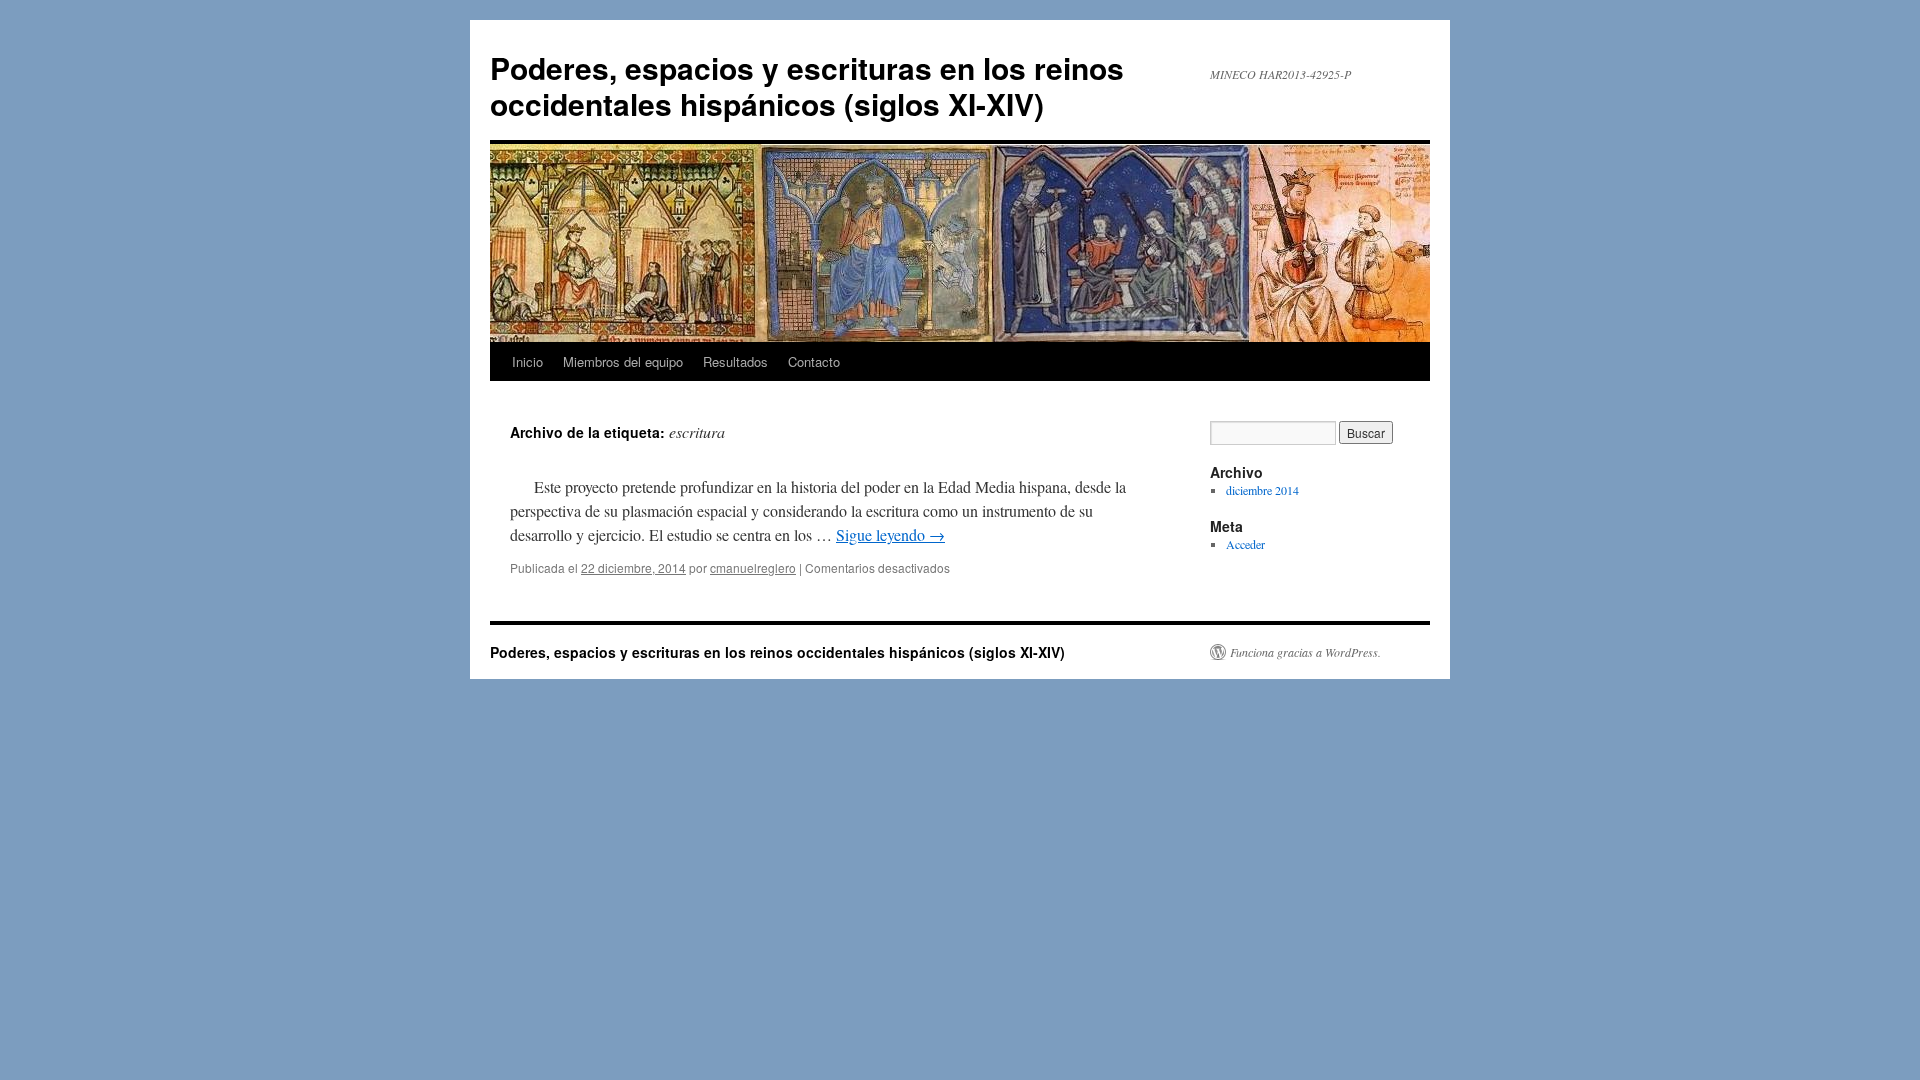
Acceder (1245, 544)
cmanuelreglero (753, 567)
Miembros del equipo (623, 361)
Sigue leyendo (890, 534)
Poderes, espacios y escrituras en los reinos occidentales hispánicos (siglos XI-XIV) (807, 85)
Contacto (814, 361)
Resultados (735, 361)
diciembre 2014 (1262, 490)
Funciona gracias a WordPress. (1305, 652)
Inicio (527, 361)
